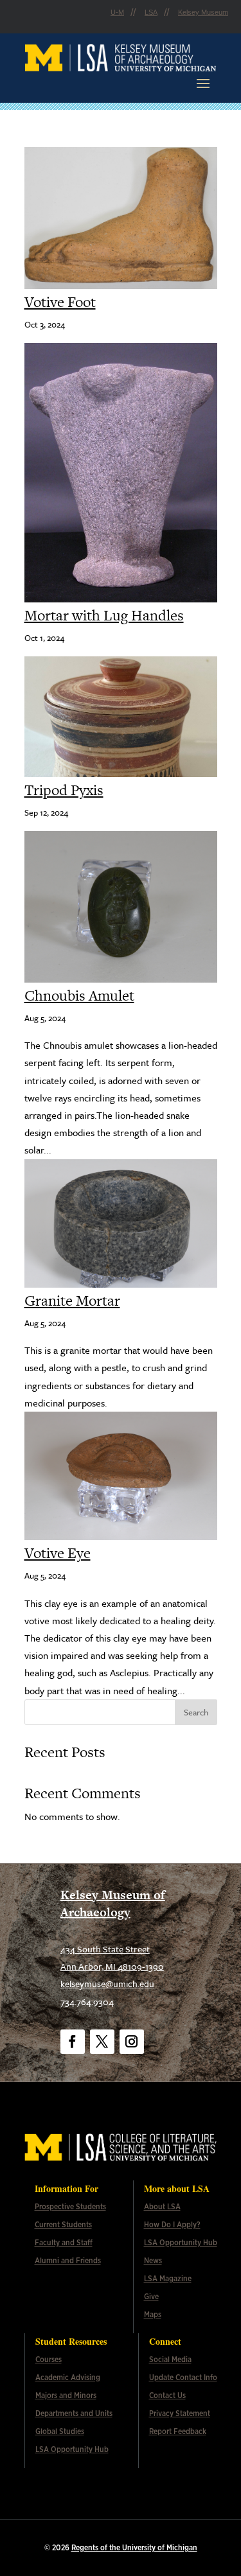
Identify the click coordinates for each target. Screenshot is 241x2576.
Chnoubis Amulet (79, 995)
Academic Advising (68, 2378)
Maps (153, 2315)
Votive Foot (60, 302)
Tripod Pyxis (64, 790)
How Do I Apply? (172, 2225)
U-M (117, 12)
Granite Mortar (72, 1301)
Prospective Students (70, 2207)
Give (151, 2297)
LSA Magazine (168, 2279)
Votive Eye (58, 1553)
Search (196, 1712)
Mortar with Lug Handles (104, 615)
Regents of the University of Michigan (134, 2548)
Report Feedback (178, 2431)
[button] (203, 83)
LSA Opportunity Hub (181, 2243)
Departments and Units (74, 2414)
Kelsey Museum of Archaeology (113, 1904)
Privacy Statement (180, 2414)
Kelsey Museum (203, 12)
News (153, 2261)
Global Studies (60, 2431)
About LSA (162, 2207)
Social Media (170, 2360)
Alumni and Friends (68, 2261)
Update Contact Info (183, 2378)
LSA (151, 12)
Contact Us (167, 2396)
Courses (49, 2360)
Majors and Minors (66, 2396)
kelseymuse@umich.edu (107, 1984)
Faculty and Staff (64, 2243)
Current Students (63, 2225)
